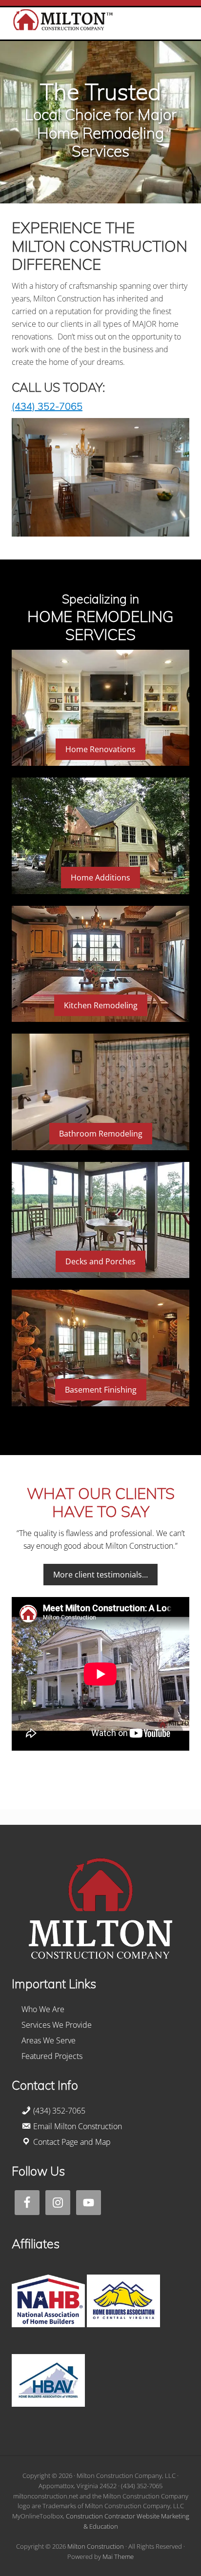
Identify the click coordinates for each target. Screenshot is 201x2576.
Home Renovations (100, 749)
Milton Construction (96, 2546)
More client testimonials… (100, 1575)
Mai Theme (118, 2556)
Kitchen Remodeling (101, 1005)
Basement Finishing (101, 1390)
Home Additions (100, 878)
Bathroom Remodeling (101, 1134)
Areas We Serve (49, 2040)
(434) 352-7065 (47, 406)
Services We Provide (57, 2025)
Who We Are (43, 2009)
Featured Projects (52, 2056)
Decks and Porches (100, 1261)
